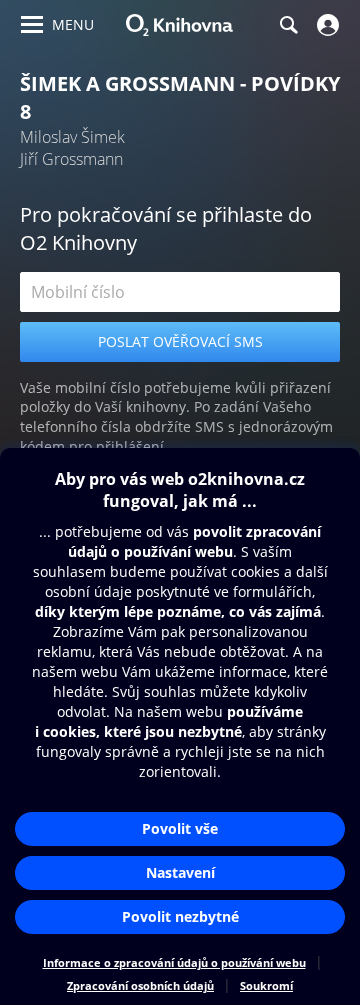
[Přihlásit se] (325, 25)
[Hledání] (288, 25)
